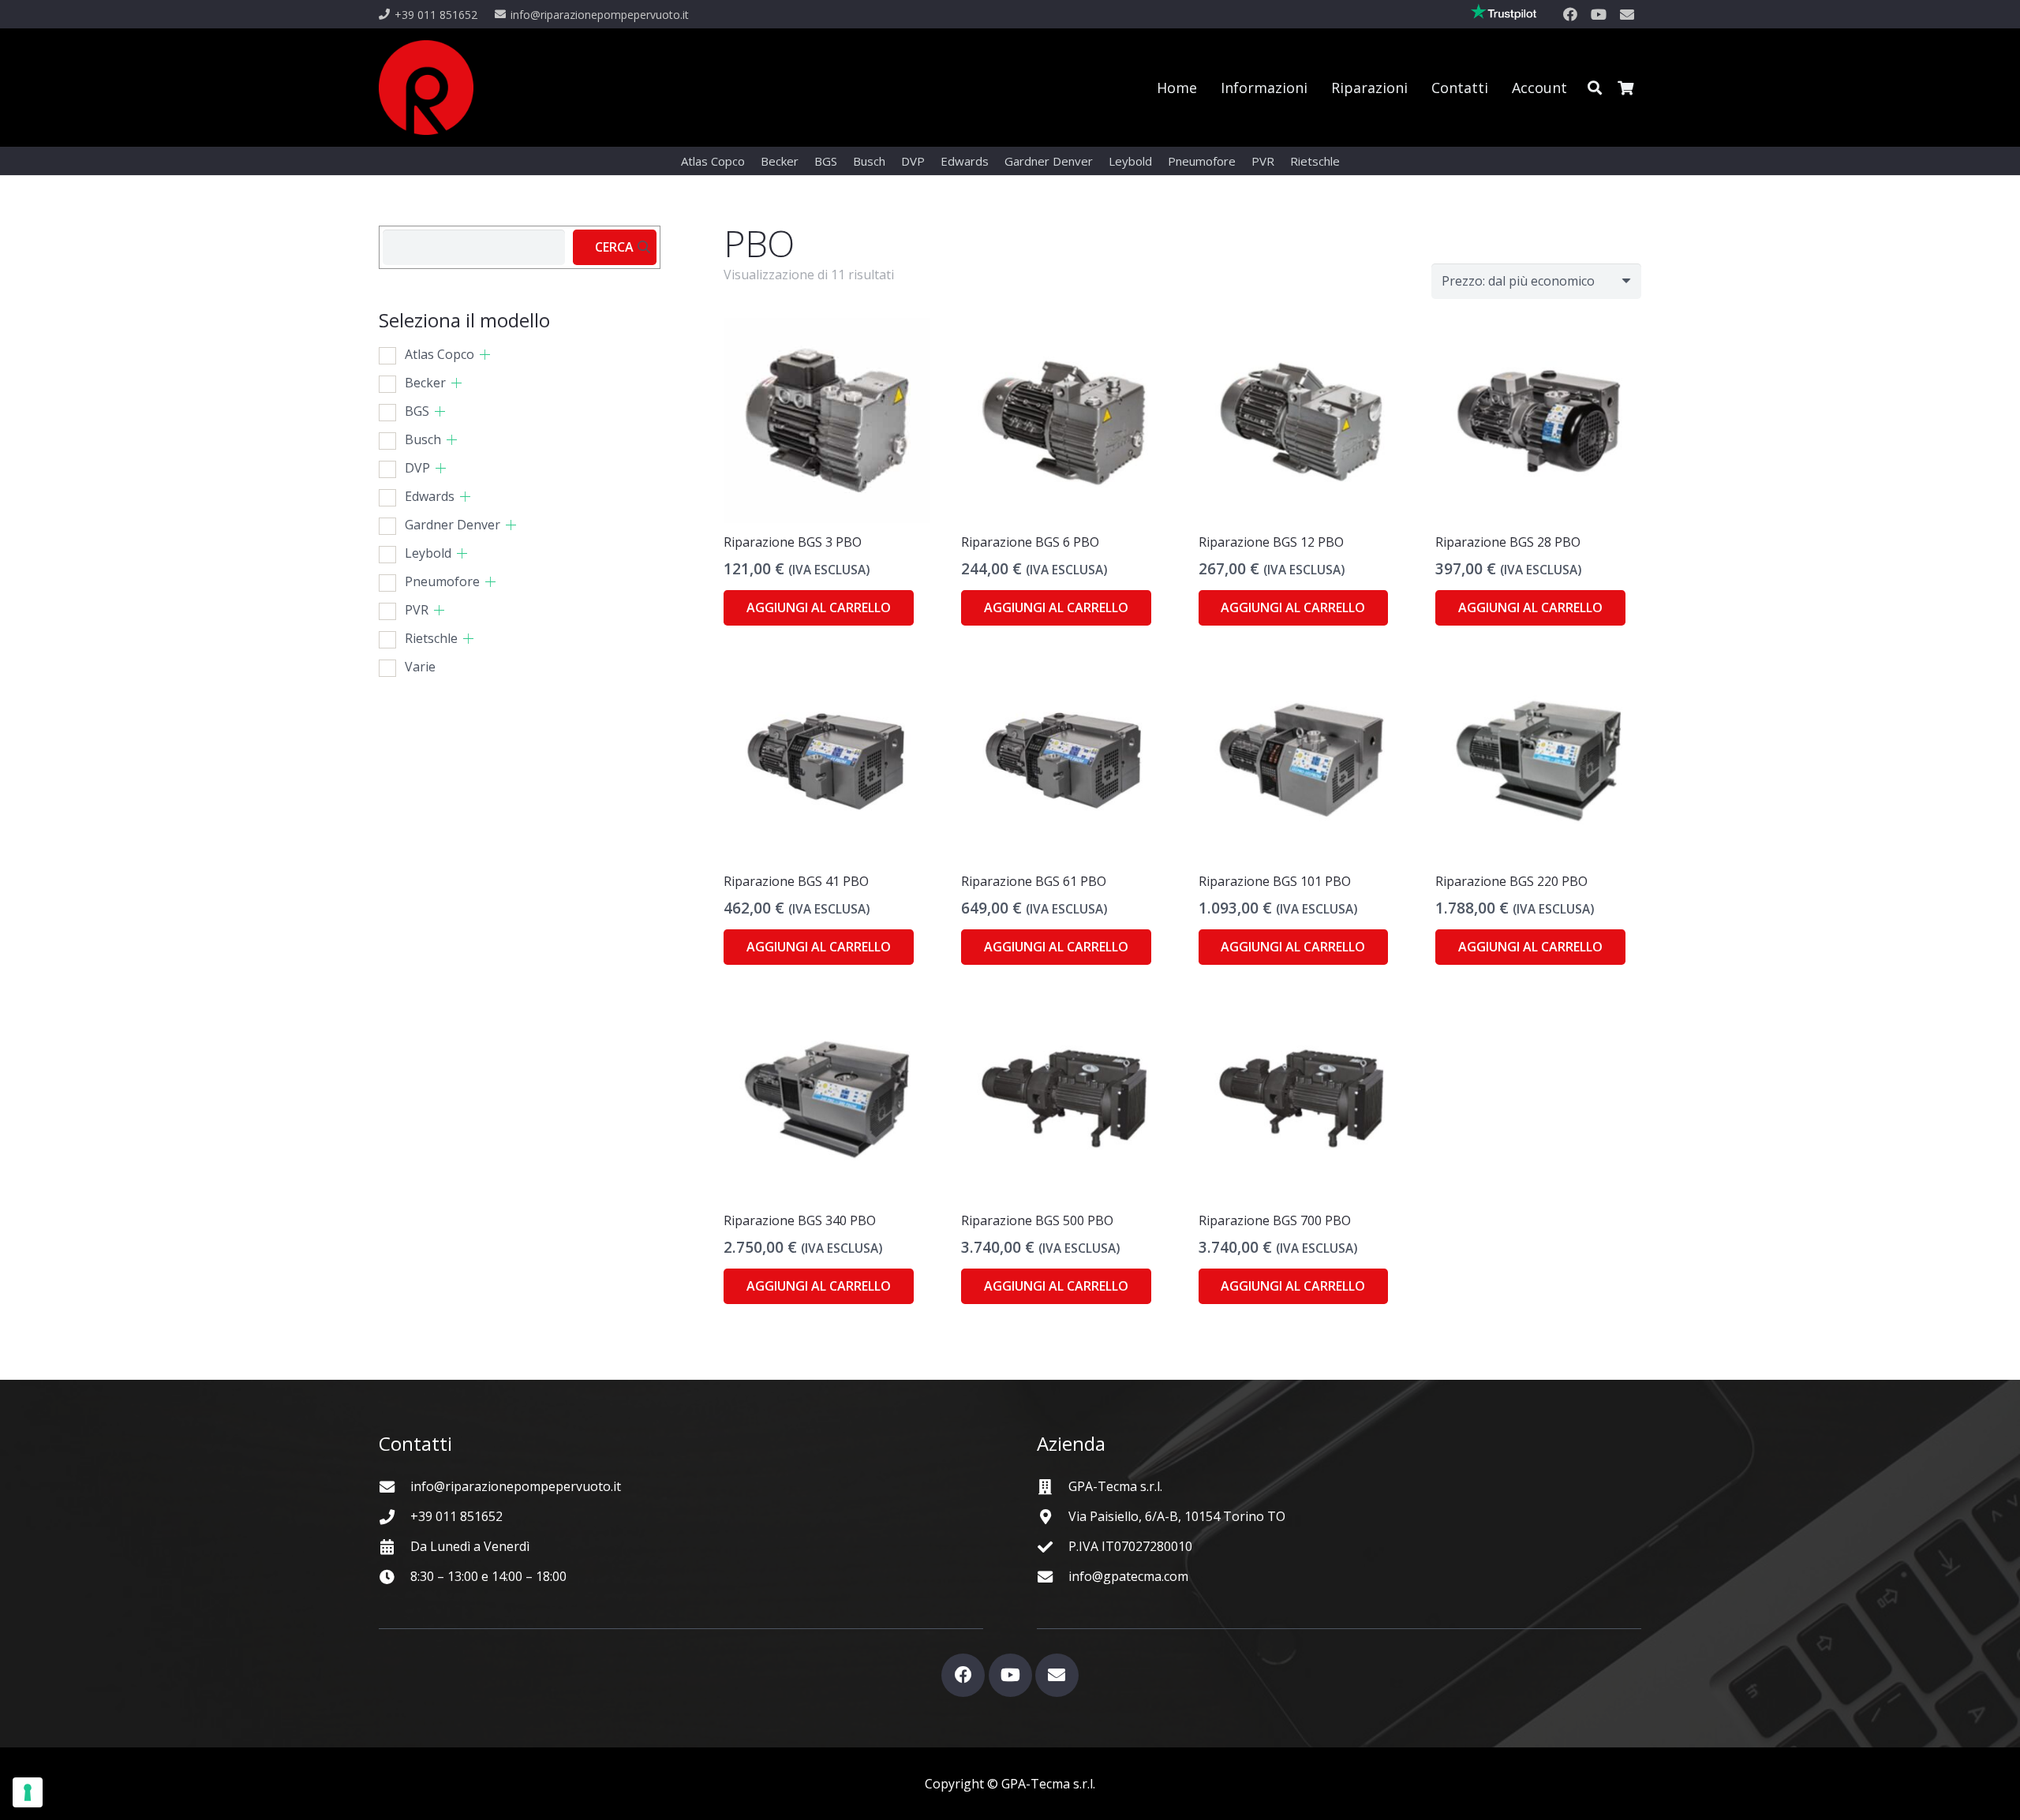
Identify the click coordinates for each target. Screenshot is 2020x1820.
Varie (420, 667)
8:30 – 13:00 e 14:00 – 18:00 (488, 1576)
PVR (417, 610)
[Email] (1627, 14)
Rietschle (431, 638)
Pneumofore (442, 581)
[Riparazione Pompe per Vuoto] (426, 88)
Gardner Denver (453, 525)
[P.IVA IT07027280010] (1053, 1547)
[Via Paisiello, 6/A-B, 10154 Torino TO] (1053, 1517)
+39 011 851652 (456, 1516)
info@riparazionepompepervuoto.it (516, 1486)
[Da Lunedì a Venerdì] (395, 1547)
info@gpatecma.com (1128, 1576)
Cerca (614, 247)
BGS (417, 411)
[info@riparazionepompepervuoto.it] (395, 1487)
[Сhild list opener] (485, 355)
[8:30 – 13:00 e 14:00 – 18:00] (395, 1577)
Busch (423, 439)
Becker (425, 383)
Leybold (428, 553)
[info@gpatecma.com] (1053, 1577)
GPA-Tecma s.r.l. (1115, 1486)
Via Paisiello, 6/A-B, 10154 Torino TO (1177, 1516)
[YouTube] (1599, 14)
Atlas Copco (440, 354)
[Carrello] (1625, 88)
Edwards (430, 496)
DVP (417, 468)
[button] (1595, 88)
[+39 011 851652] (395, 1517)
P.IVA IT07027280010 (1130, 1546)
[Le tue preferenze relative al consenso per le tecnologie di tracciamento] (28, 1792)
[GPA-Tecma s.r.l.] (1053, 1487)
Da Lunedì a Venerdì (470, 1546)
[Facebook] (1570, 14)
